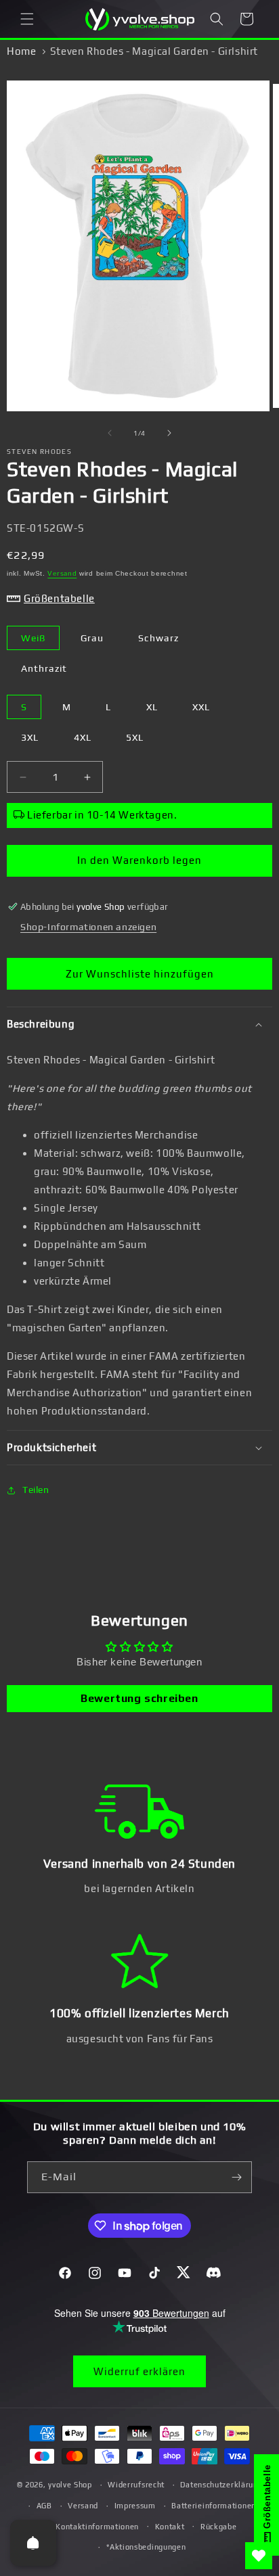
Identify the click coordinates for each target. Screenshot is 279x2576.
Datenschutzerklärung (221, 2485)
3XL (30, 737)
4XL (83, 737)
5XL (135, 737)
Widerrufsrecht (136, 2485)
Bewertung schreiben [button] (139, 1698)
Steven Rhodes (39, 452)
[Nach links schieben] (110, 433)
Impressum (135, 2506)
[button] (27, 19)
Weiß (33, 638)
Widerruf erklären (139, 2371)
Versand (62, 573)
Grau (92, 638)
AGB (44, 2506)
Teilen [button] (36, 1490)
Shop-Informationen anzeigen (88, 927)
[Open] (33, 2543)
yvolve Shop (70, 2485)
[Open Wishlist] (259, 2556)
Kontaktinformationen (97, 2527)
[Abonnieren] (236, 2177)
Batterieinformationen (214, 2506)
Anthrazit (44, 668)
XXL (201, 707)
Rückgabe (219, 2527)
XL (152, 707)
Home (21, 51)
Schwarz (158, 638)
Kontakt (170, 2527)
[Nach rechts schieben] (169, 433)
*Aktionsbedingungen (146, 2547)
